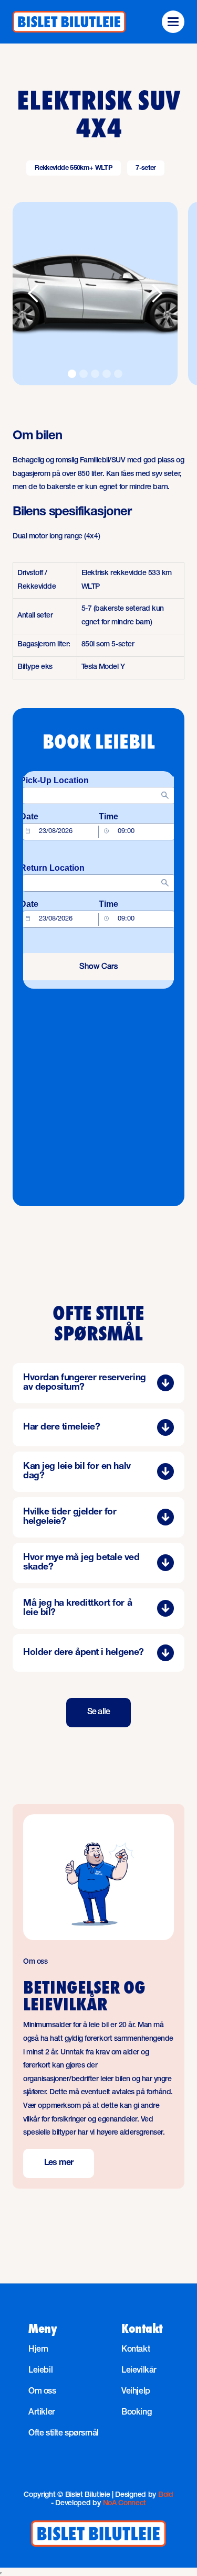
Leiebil (40, 2371)
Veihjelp (136, 2392)
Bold (166, 2495)
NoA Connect (125, 2504)
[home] (69, 22)
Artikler (42, 2413)
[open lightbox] (95, 294)
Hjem (38, 2350)
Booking (136, 2413)
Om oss (42, 2392)
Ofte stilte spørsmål (64, 2434)
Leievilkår (139, 2371)
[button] (173, 22)
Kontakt (136, 2350)
